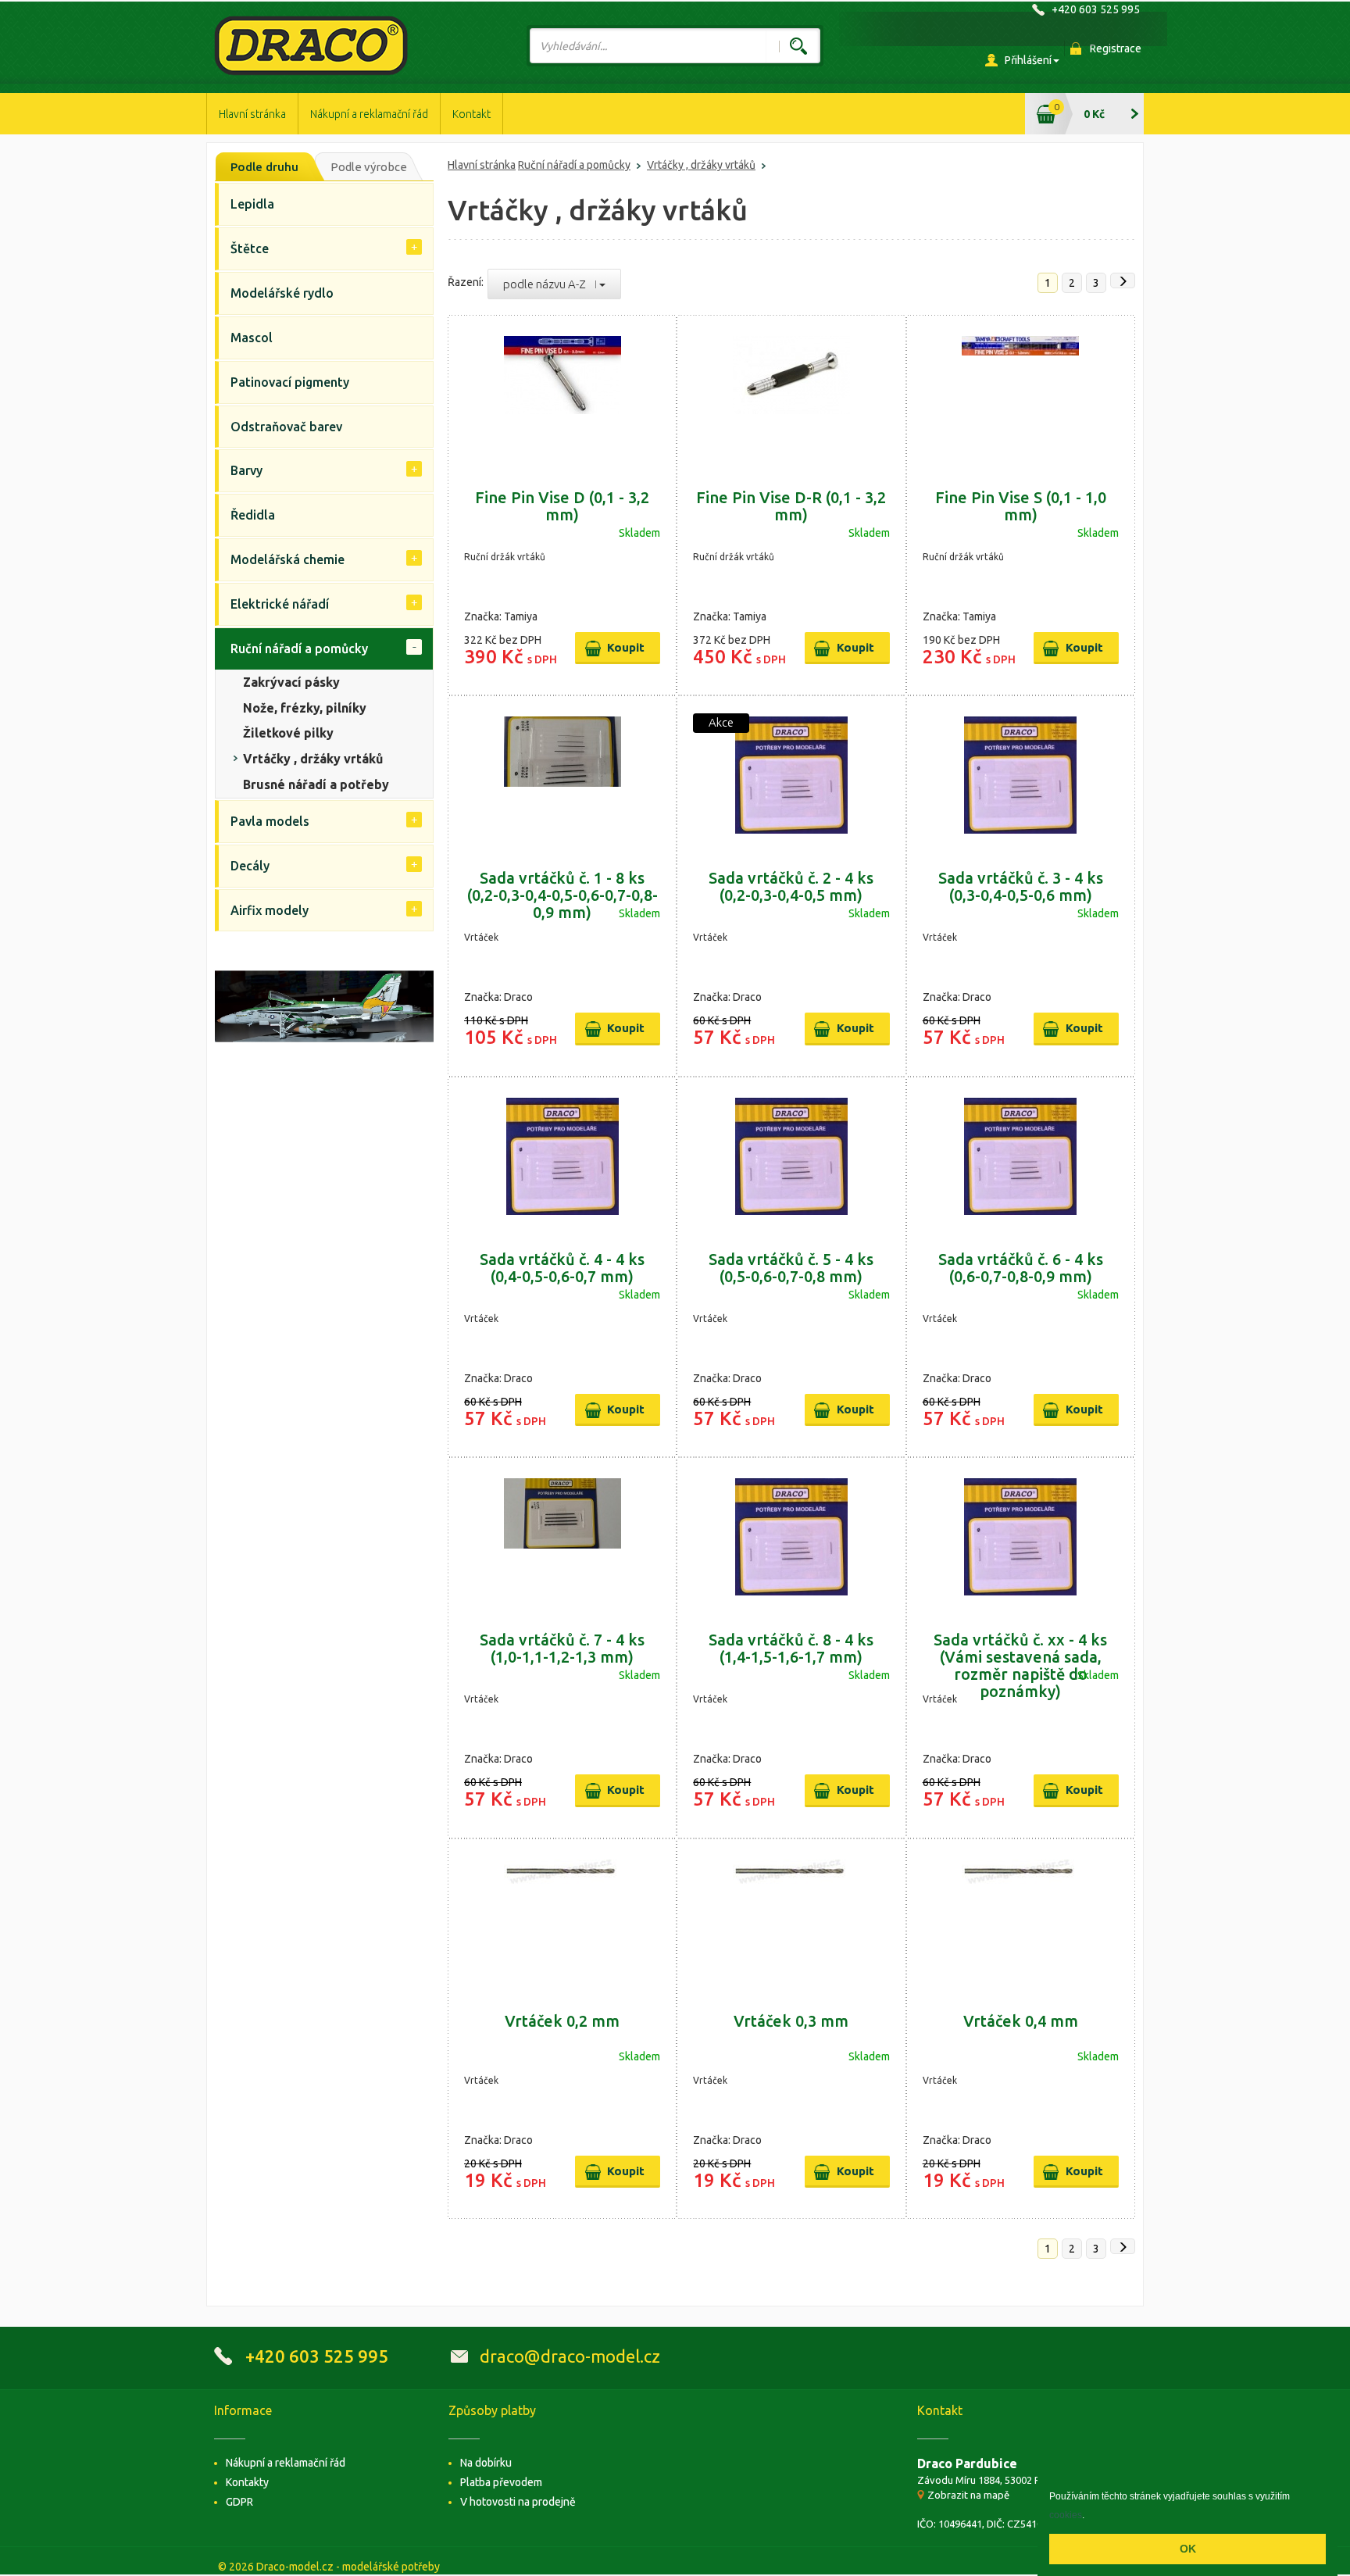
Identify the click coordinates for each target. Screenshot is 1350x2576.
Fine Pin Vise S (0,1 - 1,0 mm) (1021, 506)
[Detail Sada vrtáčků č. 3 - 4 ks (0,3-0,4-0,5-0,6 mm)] (1021, 775)
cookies (1066, 2515)
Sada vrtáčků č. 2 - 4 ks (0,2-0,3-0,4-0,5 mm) (791, 886)
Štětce (250, 248)
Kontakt (471, 114)
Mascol (252, 338)
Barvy (246, 470)
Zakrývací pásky (291, 682)
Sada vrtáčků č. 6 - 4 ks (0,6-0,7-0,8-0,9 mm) (1021, 1268)
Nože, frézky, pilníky (305, 708)
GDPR (239, 2502)
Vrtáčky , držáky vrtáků (701, 165)
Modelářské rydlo (282, 293)
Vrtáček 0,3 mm (791, 2021)
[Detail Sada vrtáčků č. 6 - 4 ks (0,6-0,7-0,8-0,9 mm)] (1021, 1156)
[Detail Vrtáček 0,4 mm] (1021, 1918)
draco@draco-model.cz (570, 2356)
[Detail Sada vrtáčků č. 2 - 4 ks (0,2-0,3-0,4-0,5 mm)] (791, 775)
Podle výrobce (369, 167)
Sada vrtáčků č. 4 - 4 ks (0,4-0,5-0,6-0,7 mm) (562, 1268)
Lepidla (252, 204)
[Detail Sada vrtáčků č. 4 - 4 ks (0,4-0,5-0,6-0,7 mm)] (562, 1156)
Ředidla (253, 515)
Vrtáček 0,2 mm (562, 2021)
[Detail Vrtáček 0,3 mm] (791, 1918)
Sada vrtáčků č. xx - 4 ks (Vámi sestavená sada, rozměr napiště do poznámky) (1020, 1665)
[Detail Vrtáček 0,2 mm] (562, 1918)
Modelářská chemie (287, 559)
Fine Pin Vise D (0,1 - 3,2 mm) (562, 506)
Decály (250, 866)
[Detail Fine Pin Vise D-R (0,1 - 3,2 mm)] (791, 395)
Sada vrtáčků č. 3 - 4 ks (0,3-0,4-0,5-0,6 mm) (1021, 886)
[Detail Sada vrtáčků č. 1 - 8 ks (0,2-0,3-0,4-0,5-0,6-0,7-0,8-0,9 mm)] (562, 775)
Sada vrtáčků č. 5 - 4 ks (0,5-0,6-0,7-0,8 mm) (791, 1268)
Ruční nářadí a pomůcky (574, 165)
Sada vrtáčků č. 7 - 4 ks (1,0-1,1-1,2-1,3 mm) (562, 1648)
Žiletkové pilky (288, 733)
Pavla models (270, 821)
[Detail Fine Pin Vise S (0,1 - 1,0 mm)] (1021, 395)
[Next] (1123, 280)
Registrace (1116, 48)
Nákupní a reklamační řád (369, 114)
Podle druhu (264, 167)
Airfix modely (270, 910)
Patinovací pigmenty (290, 382)
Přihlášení (1028, 60)
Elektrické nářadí (280, 604)
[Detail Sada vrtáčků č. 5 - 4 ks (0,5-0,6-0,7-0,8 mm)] (791, 1156)
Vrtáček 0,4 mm (1021, 2021)
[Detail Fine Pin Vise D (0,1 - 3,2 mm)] (562, 395)
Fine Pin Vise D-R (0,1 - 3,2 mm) (791, 506)
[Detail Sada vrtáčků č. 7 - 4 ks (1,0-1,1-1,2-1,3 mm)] (562, 1537)
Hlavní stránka (252, 114)
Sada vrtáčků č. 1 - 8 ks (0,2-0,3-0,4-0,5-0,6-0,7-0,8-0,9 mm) (562, 895)
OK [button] (1188, 2549)
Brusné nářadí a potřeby (316, 784)
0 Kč (1094, 114)
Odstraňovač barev (286, 427)
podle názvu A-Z (549, 284)
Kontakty (247, 2482)
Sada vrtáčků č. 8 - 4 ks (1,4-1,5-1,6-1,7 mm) (791, 1648)
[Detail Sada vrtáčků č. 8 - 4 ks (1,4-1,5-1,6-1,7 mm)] (791, 1537)
